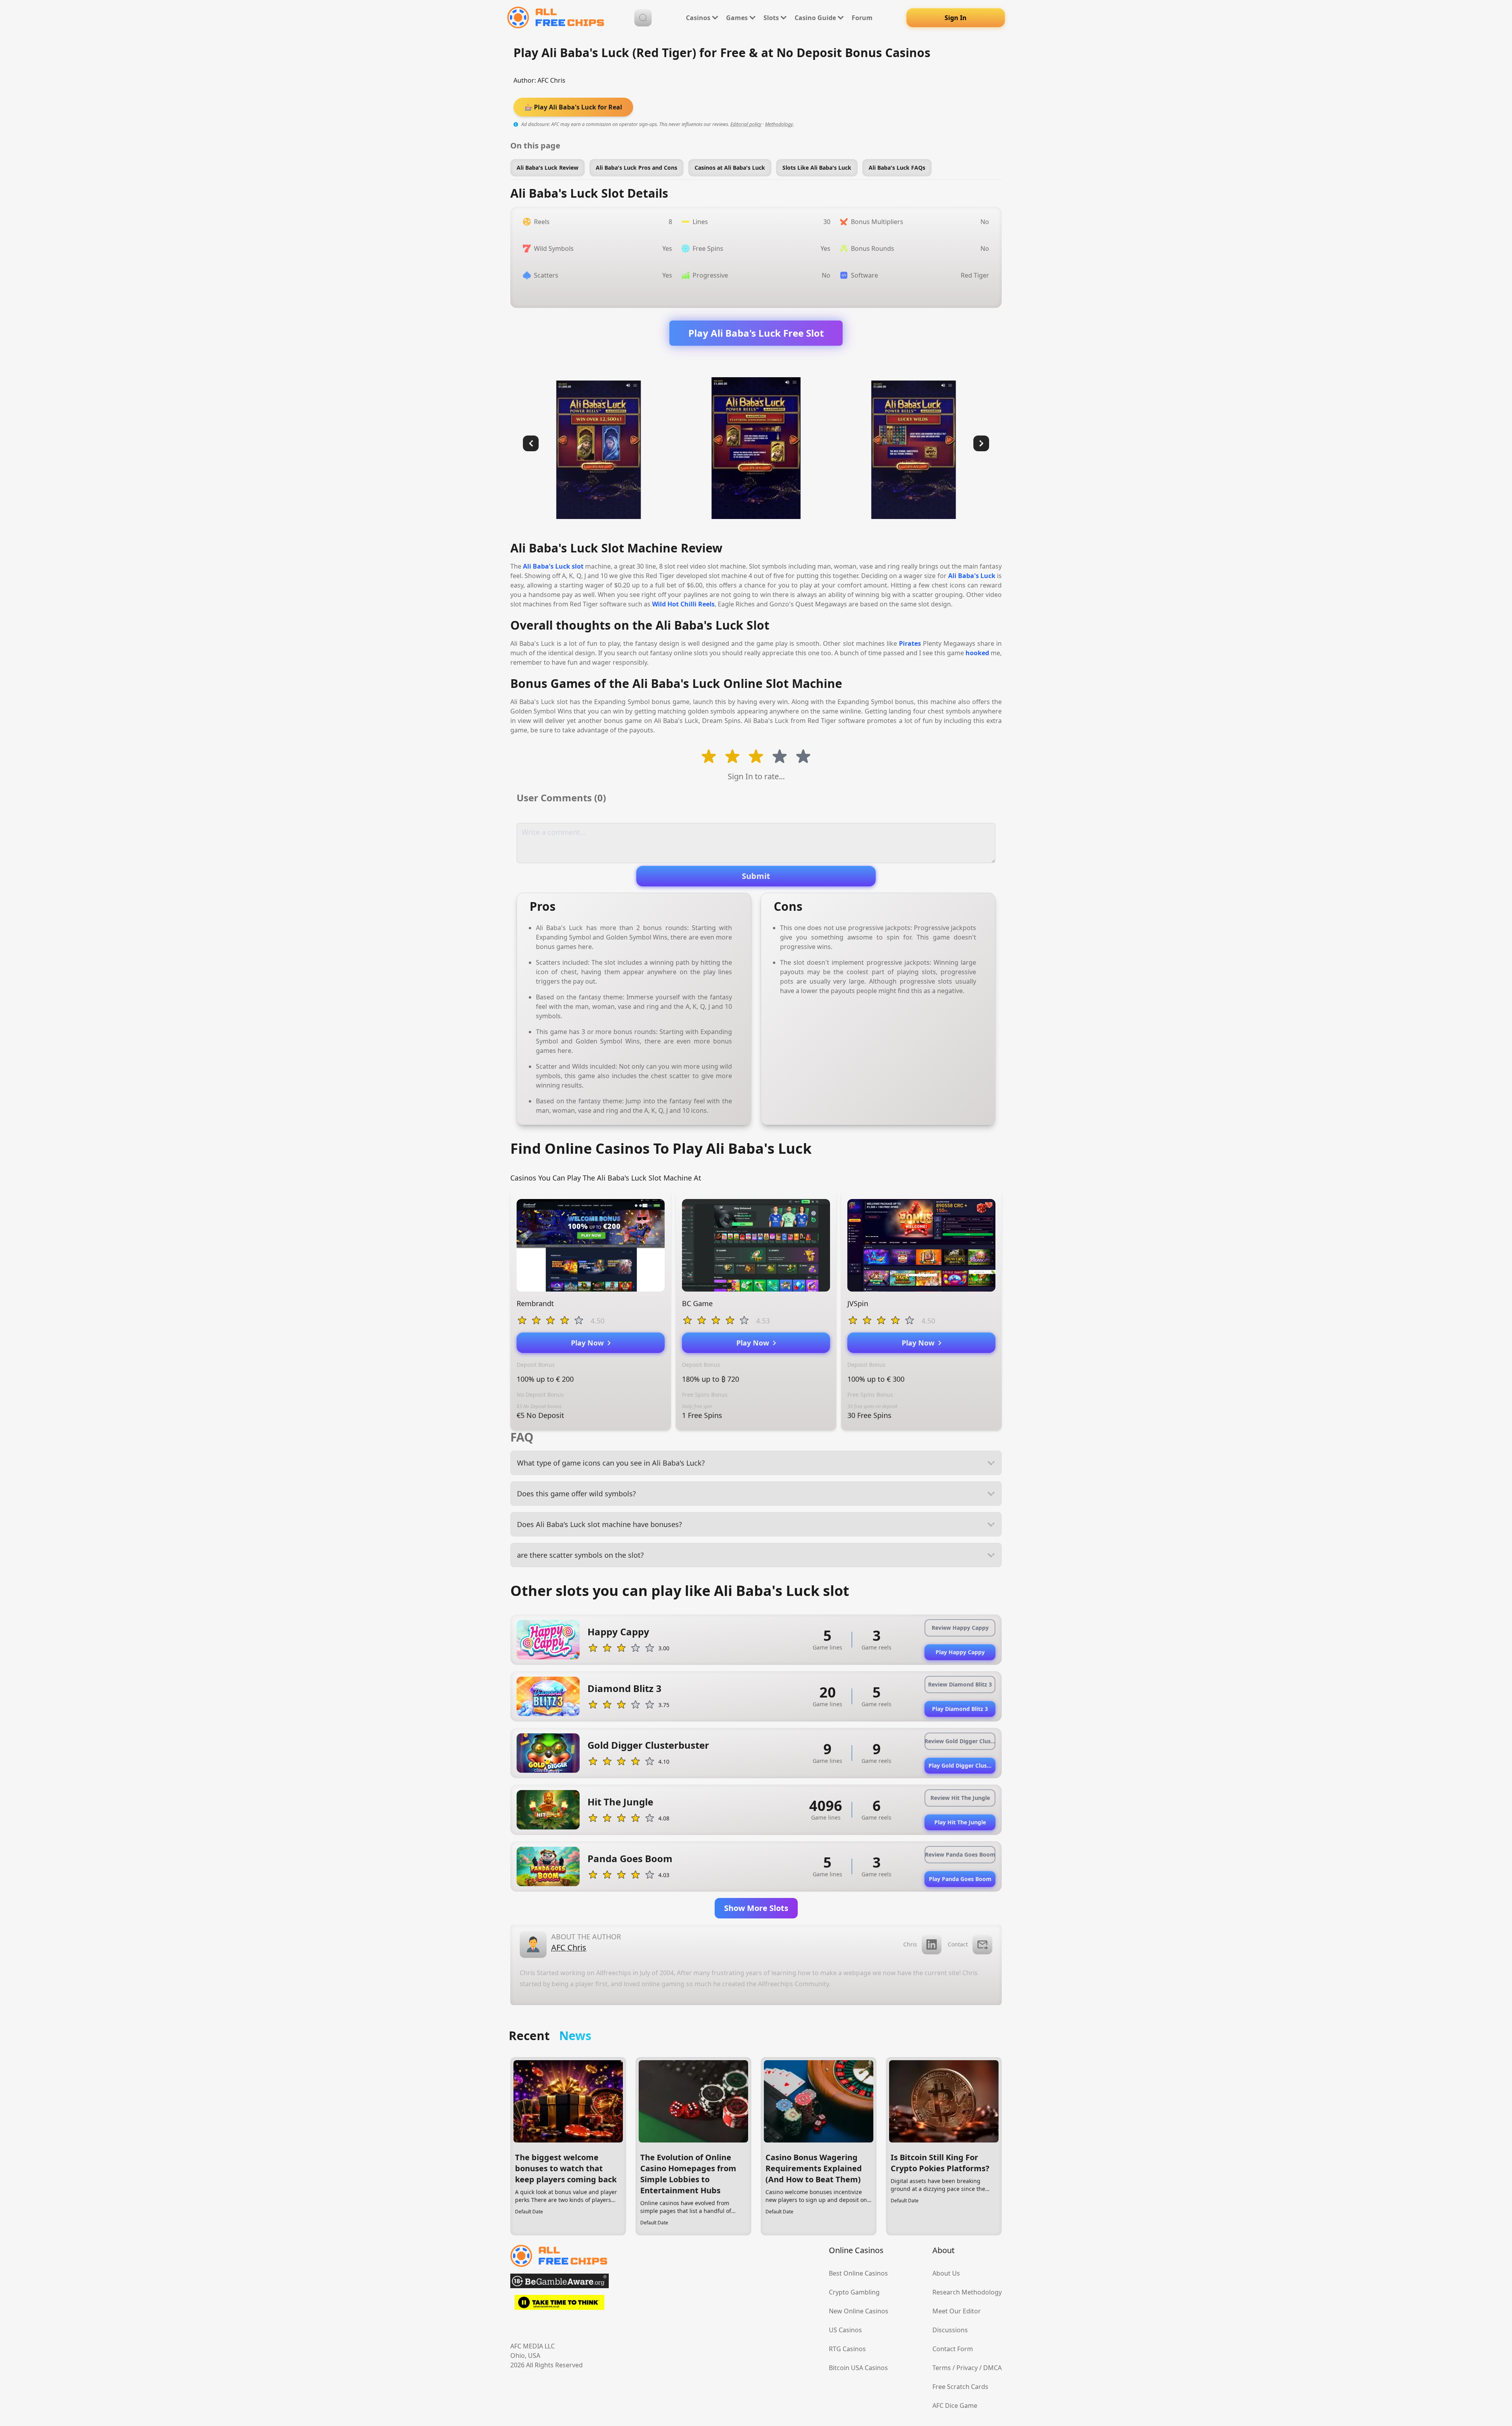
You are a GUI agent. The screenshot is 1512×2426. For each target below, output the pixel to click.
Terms (942, 2368)
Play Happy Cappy (960, 1652)
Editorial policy (746, 124)
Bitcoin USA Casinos (858, 2368)
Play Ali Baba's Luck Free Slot (756, 333)
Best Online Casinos (858, 2273)
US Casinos (845, 2330)
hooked (977, 653)
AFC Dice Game (955, 2406)
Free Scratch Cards (960, 2387)
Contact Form (953, 2349)
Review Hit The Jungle (960, 1798)
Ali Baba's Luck (972, 576)
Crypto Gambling (854, 2292)
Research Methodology (967, 2292)
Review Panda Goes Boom (960, 1854)
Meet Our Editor (957, 2311)
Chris (910, 1944)
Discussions (950, 2330)
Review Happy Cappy (960, 1628)
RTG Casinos (847, 2349)
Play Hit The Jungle (960, 1822)
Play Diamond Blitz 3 (960, 1709)
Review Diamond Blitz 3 (960, 1684)
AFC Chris (551, 80)
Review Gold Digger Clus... (960, 1741)
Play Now (589, 1343)
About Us (946, 2273)
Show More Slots (756, 1908)
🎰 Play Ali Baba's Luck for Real (573, 107)
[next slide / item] (981, 443)
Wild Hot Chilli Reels (683, 604)
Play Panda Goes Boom (960, 1879)
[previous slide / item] (531, 443)
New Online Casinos (859, 2311)
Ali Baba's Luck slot (553, 566)
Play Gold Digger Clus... (960, 1765)
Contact (958, 1944)
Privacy (967, 2368)
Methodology (779, 124)
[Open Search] (643, 18)
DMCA (992, 2368)
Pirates (910, 643)
